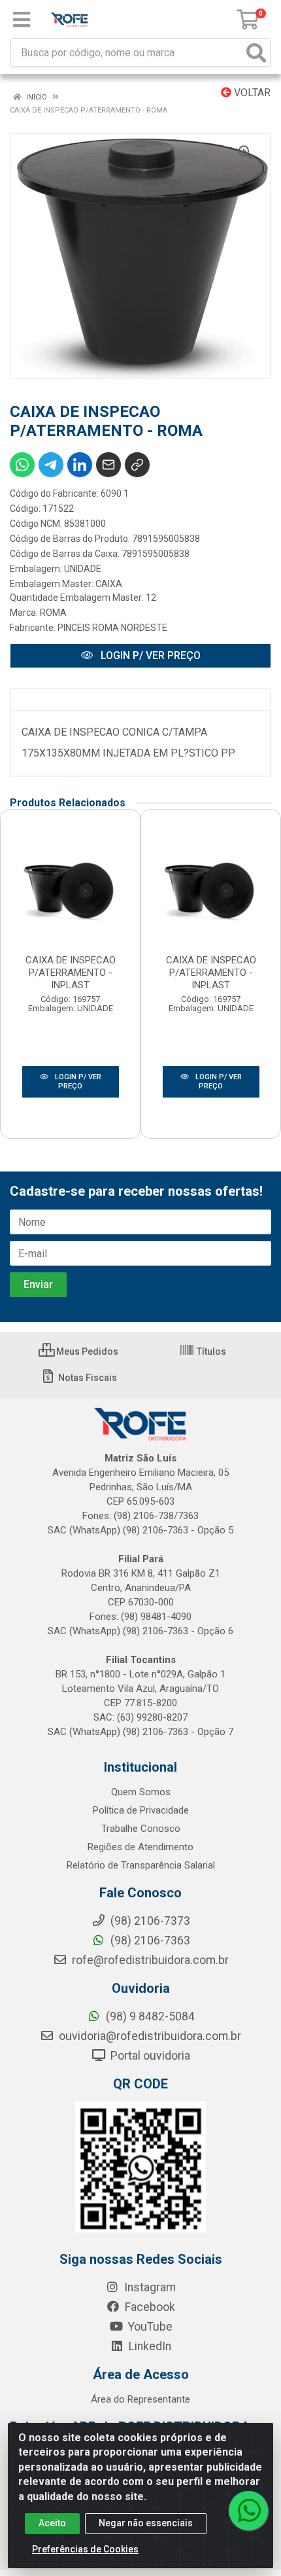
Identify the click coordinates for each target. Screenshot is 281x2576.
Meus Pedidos (86, 1351)
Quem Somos (141, 1792)
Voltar (251, 93)
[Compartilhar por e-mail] (108, 465)
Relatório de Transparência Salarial (141, 1865)
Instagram (149, 2287)
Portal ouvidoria (149, 2056)
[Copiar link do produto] (137, 465)
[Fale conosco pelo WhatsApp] (248, 2511)
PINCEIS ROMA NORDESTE (112, 628)
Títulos (210, 1351)
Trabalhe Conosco (141, 1829)
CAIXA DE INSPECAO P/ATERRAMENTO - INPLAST (71, 973)
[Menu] (22, 20)
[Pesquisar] (256, 53)
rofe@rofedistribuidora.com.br (149, 1960)
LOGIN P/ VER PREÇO (149, 655)
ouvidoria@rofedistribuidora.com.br (149, 2036)
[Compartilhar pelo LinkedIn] (80, 465)
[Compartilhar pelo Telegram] (51, 465)
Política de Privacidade (141, 1810)
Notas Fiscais (87, 1378)
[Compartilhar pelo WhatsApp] (22, 465)
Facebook (149, 2307)
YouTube (149, 2327)
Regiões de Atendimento (140, 1847)
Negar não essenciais (146, 2523)
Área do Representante (140, 2399)
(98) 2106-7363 (149, 1941)
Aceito (52, 2523)
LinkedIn (149, 2346)
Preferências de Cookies (85, 2549)
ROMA (53, 613)
